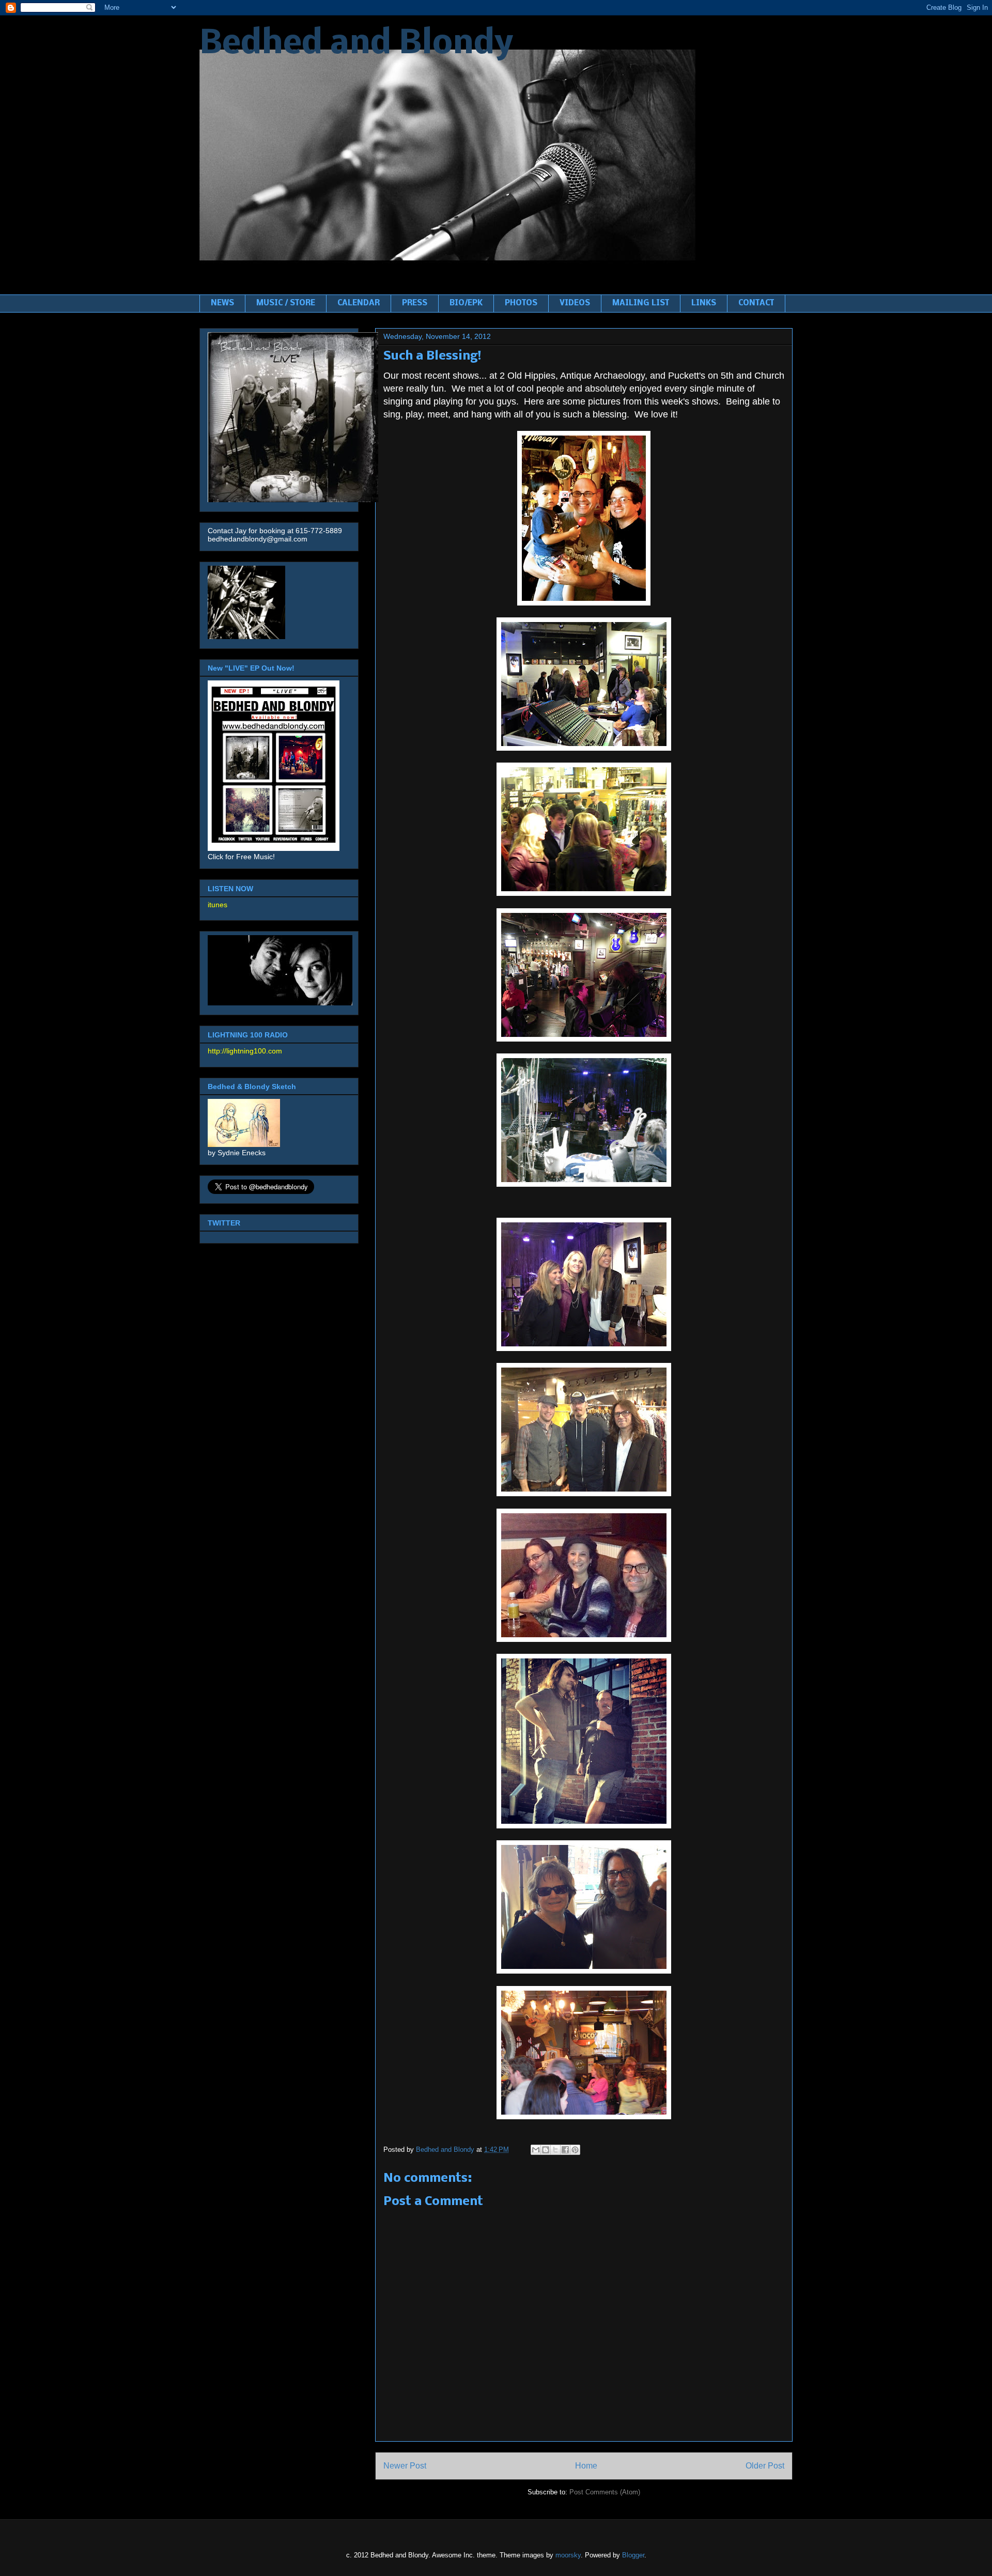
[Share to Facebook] (565, 2150)
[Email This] (536, 2150)
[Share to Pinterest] (575, 2150)
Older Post (765, 2466)
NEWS (222, 303)
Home (586, 2466)
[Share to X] (555, 2150)
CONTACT (756, 303)
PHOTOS (521, 303)
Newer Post (405, 2466)
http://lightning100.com (245, 1051)
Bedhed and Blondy (356, 44)
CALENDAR (359, 303)
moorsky (568, 2555)
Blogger (633, 2555)
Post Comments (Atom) (605, 2492)
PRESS (415, 303)
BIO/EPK (466, 303)
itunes (218, 905)
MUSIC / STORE (286, 303)
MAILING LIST (641, 303)
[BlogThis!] (546, 2150)
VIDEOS (575, 303)
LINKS (704, 303)
